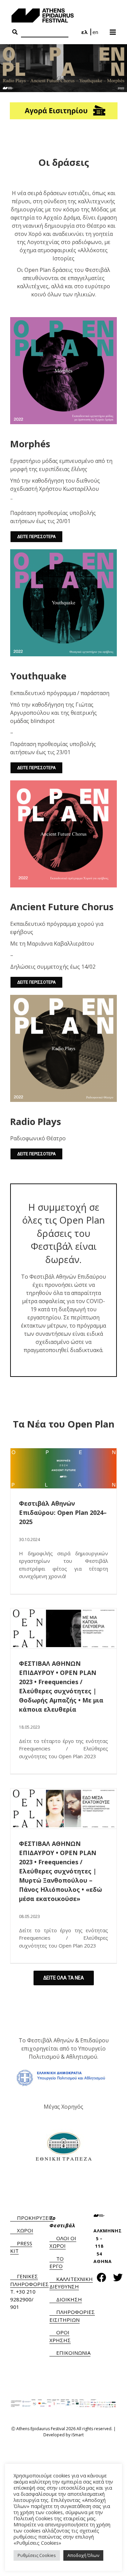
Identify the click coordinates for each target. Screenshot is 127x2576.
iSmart (78, 2435)
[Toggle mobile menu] (113, 30)
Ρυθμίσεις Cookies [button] (37, 2555)
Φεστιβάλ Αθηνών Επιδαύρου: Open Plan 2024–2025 (63, 1512)
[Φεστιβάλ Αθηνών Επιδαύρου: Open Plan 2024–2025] (63, 1468)
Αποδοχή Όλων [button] (83, 2555)
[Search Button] (15, 32)
